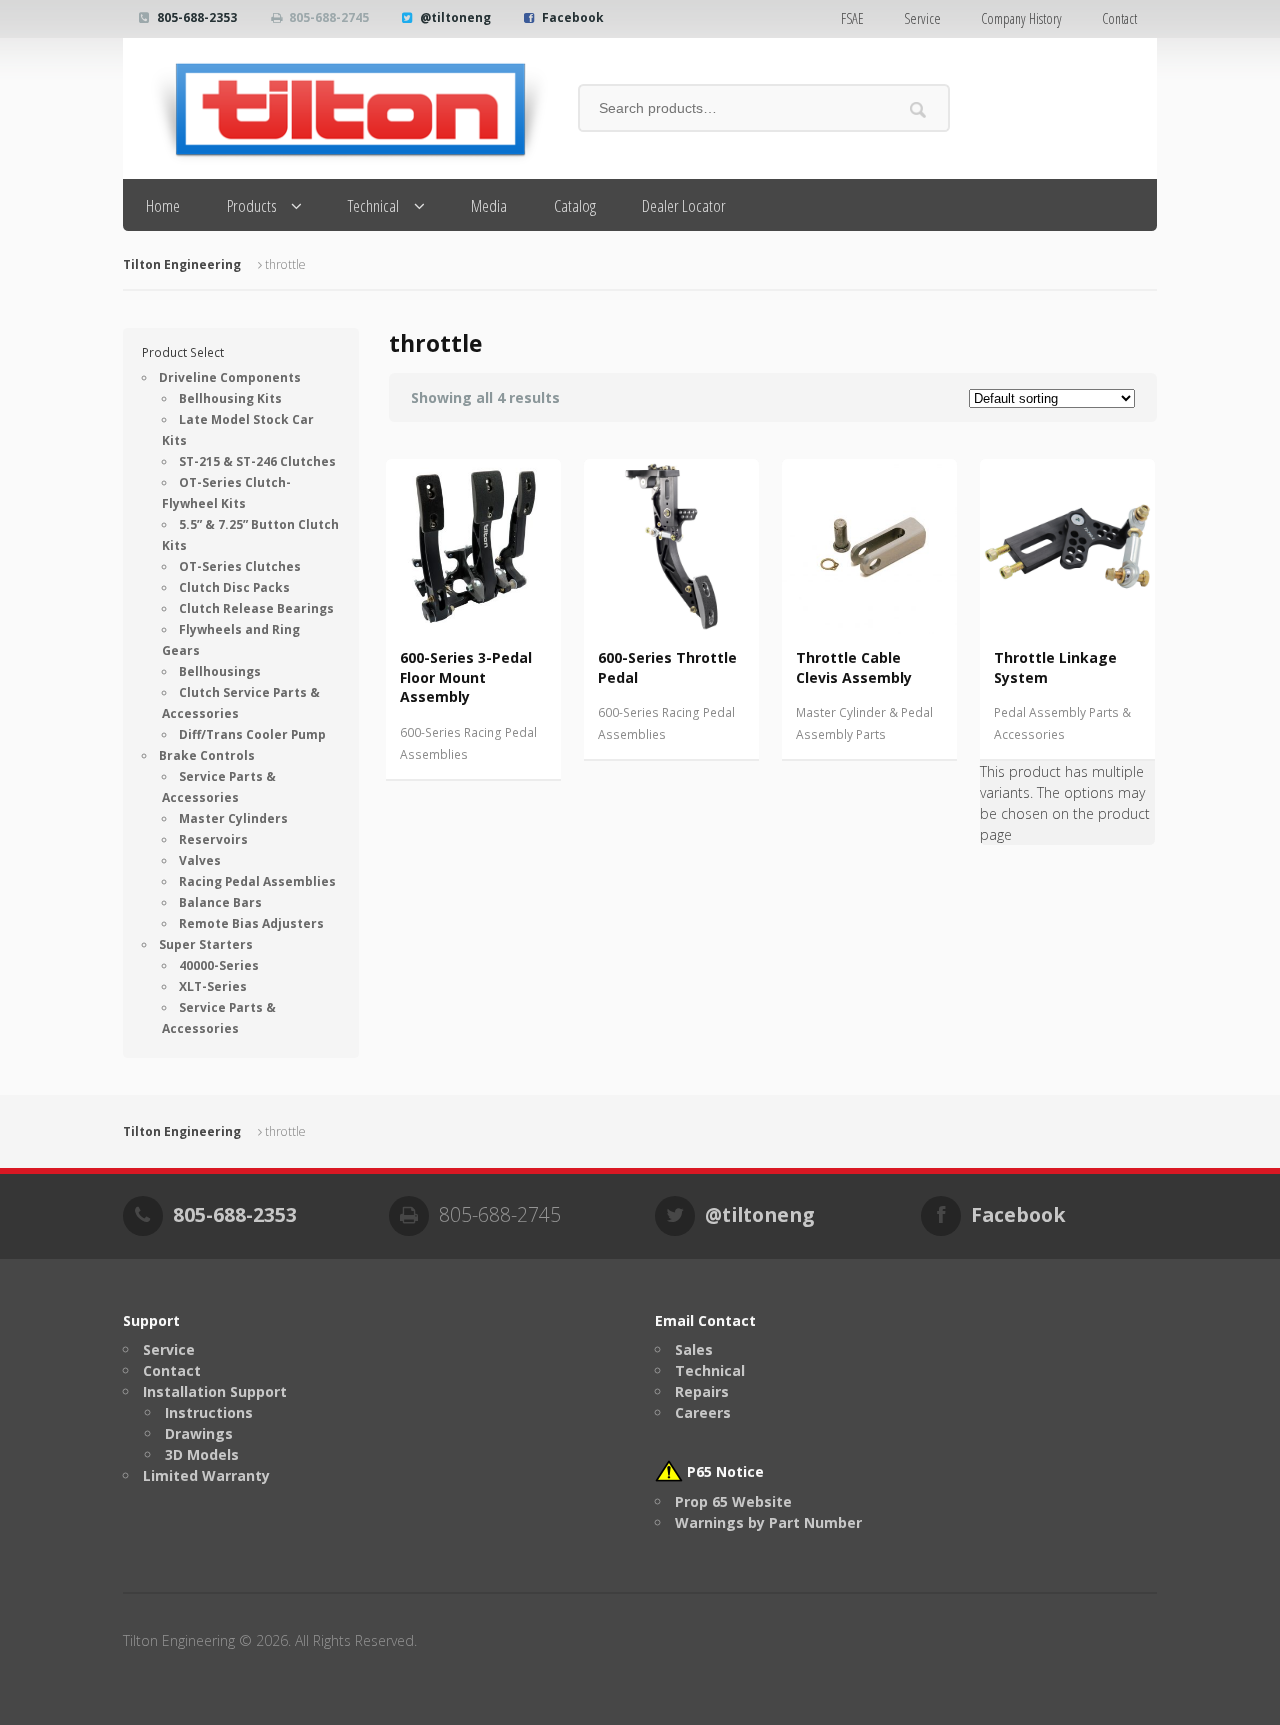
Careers (703, 1412)
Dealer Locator (684, 205)
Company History (1021, 18)
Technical (373, 205)
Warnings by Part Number (768, 1522)
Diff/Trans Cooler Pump (252, 734)
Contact (1119, 18)
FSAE (852, 18)
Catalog (575, 205)
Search (918, 109)
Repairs (702, 1391)
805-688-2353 (197, 17)
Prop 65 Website (733, 1501)
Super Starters (206, 944)
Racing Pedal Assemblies (257, 881)
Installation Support (215, 1391)
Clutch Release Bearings (256, 608)
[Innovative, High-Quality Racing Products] (335, 108)
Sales (694, 1349)
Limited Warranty (206, 1475)
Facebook (573, 17)
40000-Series (219, 965)
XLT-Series (213, 986)
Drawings (199, 1433)
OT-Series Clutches (240, 566)
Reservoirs (213, 839)
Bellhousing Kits (230, 398)
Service (922, 18)
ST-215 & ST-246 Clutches (257, 461)
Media (489, 205)
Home (163, 205)
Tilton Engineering (182, 264)
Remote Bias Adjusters (251, 923)
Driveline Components (230, 377)
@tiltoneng (455, 17)
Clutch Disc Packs (234, 587)
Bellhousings (220, 671)
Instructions (209, 1412)
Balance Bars (220, 902)
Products (252, 205)
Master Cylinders (233, 818)
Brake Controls (207, 755)
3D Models (202, 1454)
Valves (200, 860)
